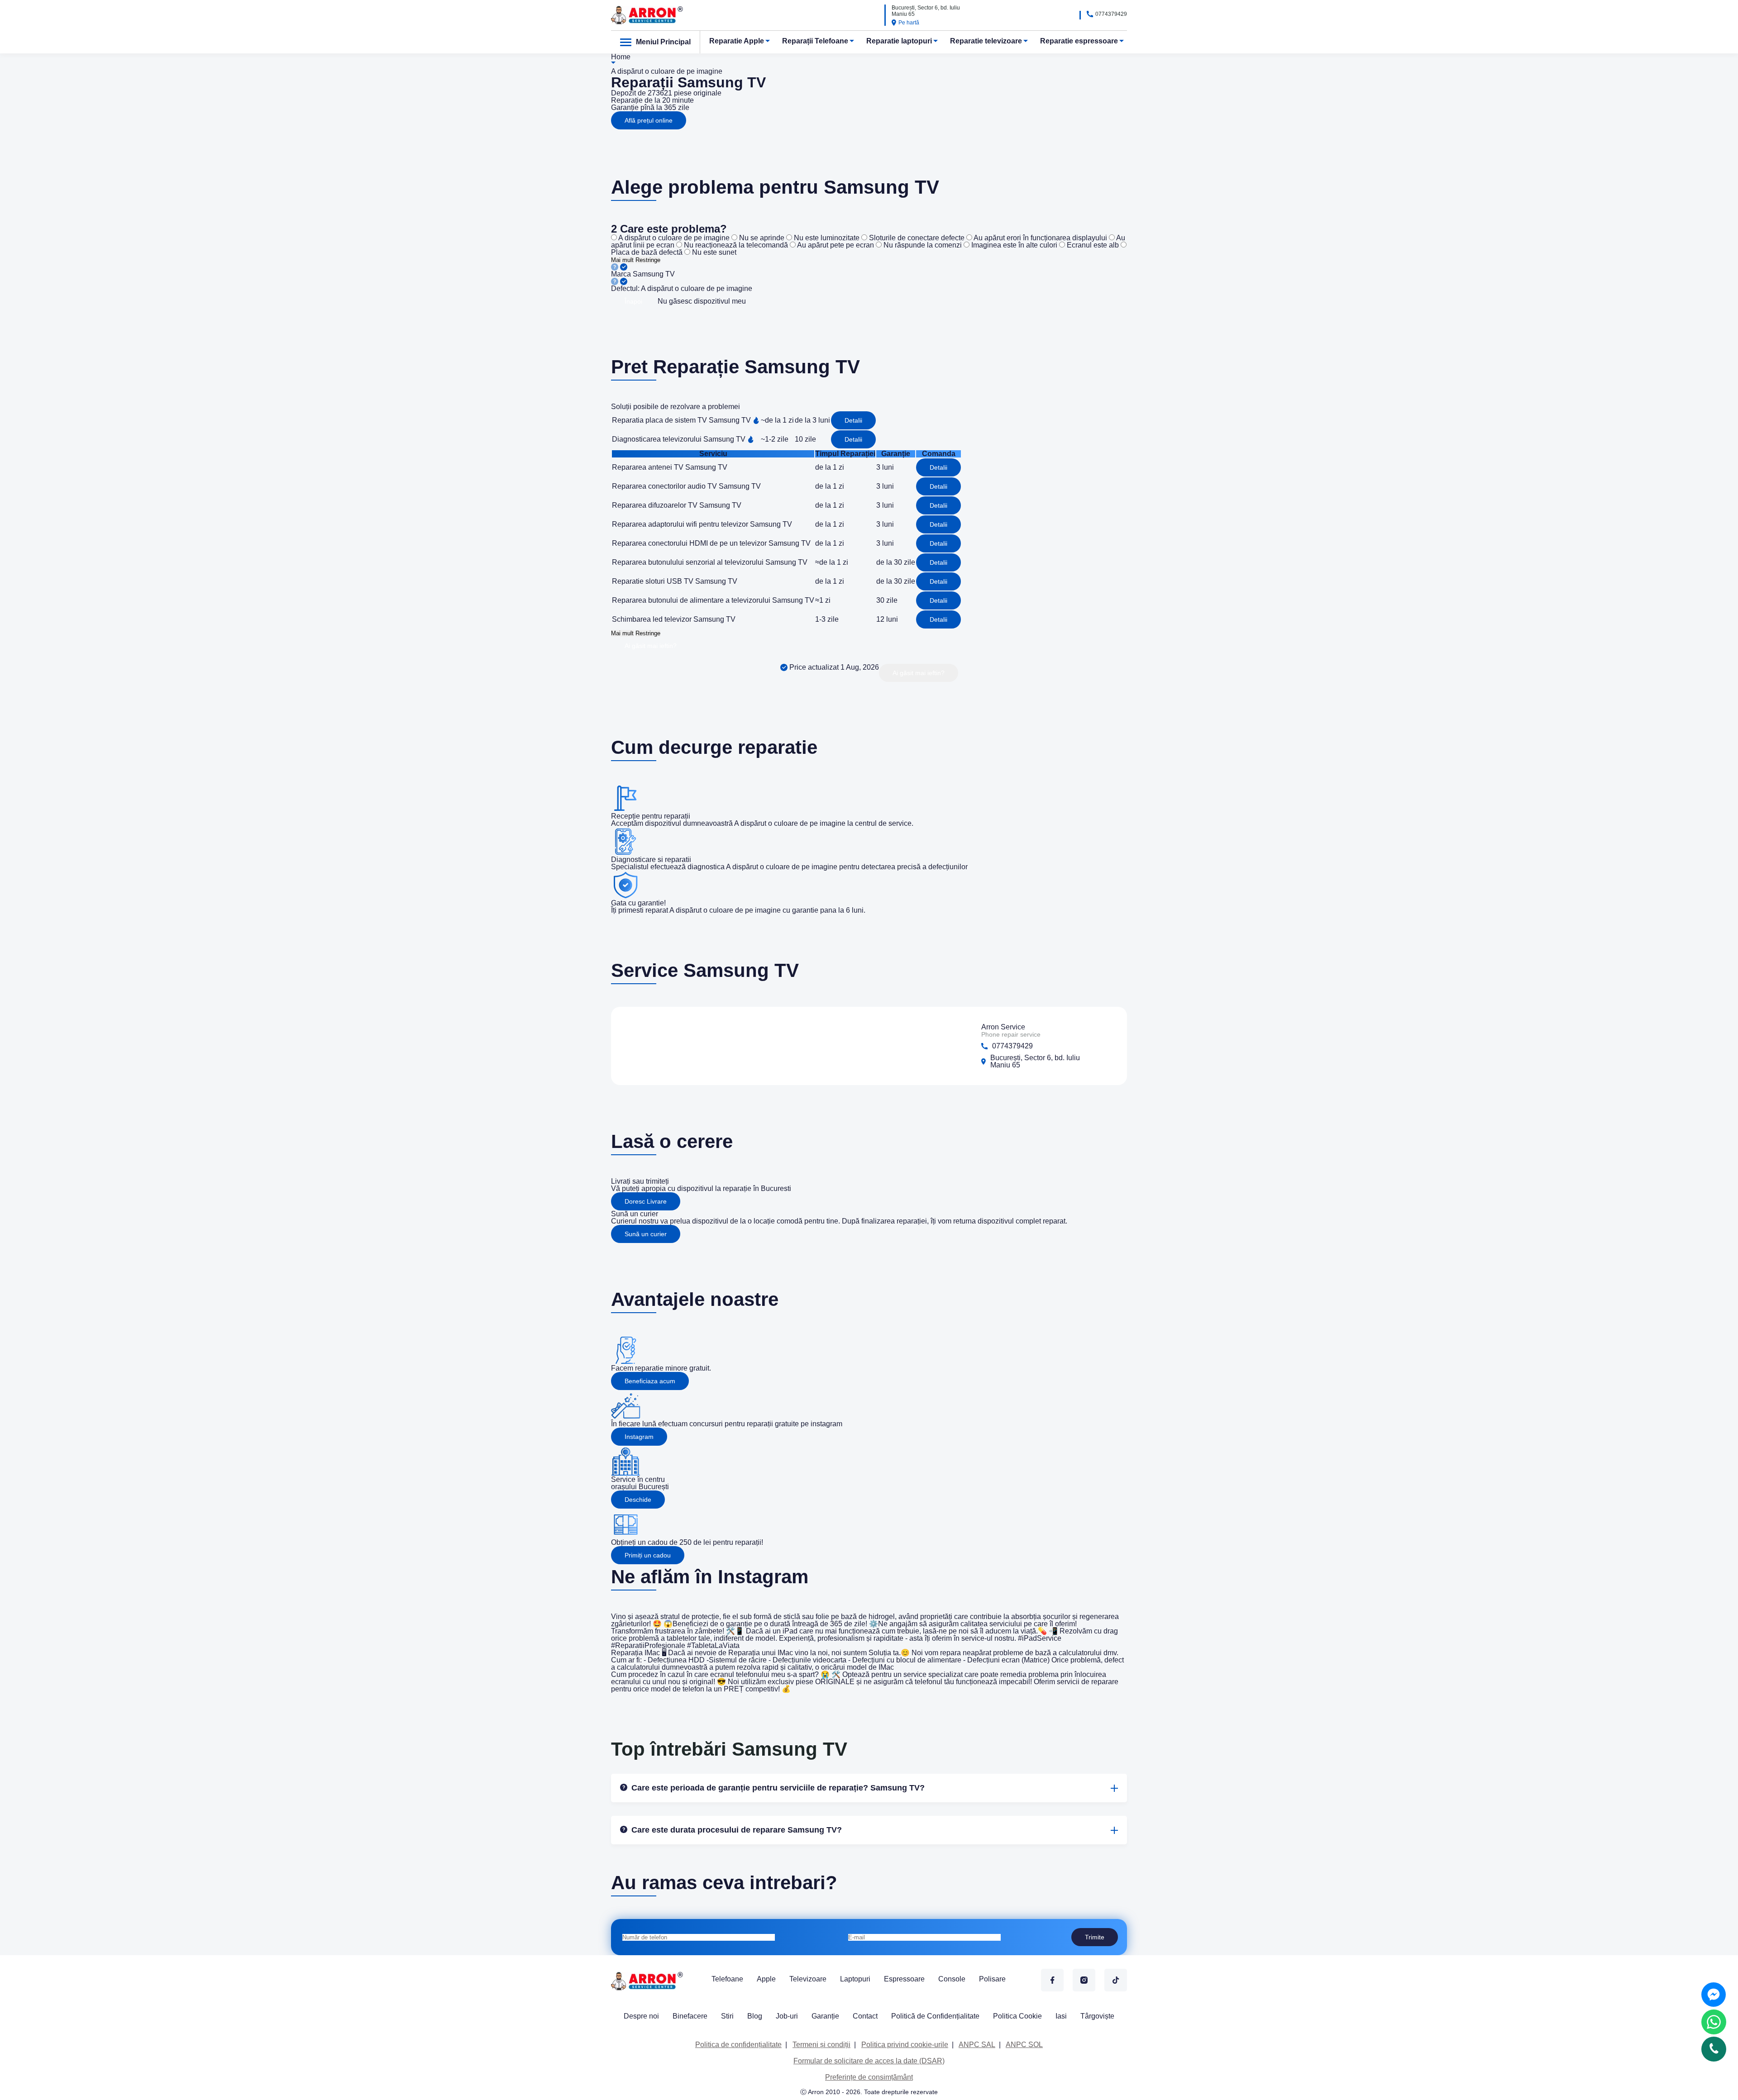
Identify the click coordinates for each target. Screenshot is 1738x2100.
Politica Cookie (1017, 2016)
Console (952, 1979)
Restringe (648, 260)
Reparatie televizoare (986, 41)
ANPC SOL (1024, 2045)
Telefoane (727, 1979)
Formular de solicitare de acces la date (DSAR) (869, 2061)
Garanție (825, 2016)
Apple (766, 1979)
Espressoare (904, 1979)
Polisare (992, 1979)
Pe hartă (909, 23)
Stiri (727, 2016)
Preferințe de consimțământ (869, 2077)
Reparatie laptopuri (899, 41)
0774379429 (1111, 14)
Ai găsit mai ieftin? (651, 646)
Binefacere (690, 2016)
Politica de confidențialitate (738, 2045)
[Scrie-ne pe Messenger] (1714, 1995)
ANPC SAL (977, 2045)
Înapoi (633, 301)
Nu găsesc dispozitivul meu (702, 301)
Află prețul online (649, 120)
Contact (865, 2016)
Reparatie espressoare (1079, 41)
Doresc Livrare (646, 1201)
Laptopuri (855, 1979)
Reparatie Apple (737, 41)
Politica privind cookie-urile (905, 2045)
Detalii (853, 420)
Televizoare (808, 1979)
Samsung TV (654, 274)
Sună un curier (646, 1234)
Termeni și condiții (821, 2045)
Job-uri (787, 2016)
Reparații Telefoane (815, 41)
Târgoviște (1097, 2016)
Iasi (1061, 2016)
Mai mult (622, 260)
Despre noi (641, 2016)
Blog (755, 2016)
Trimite (1095, 1937)
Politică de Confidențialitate (935, 2016)
